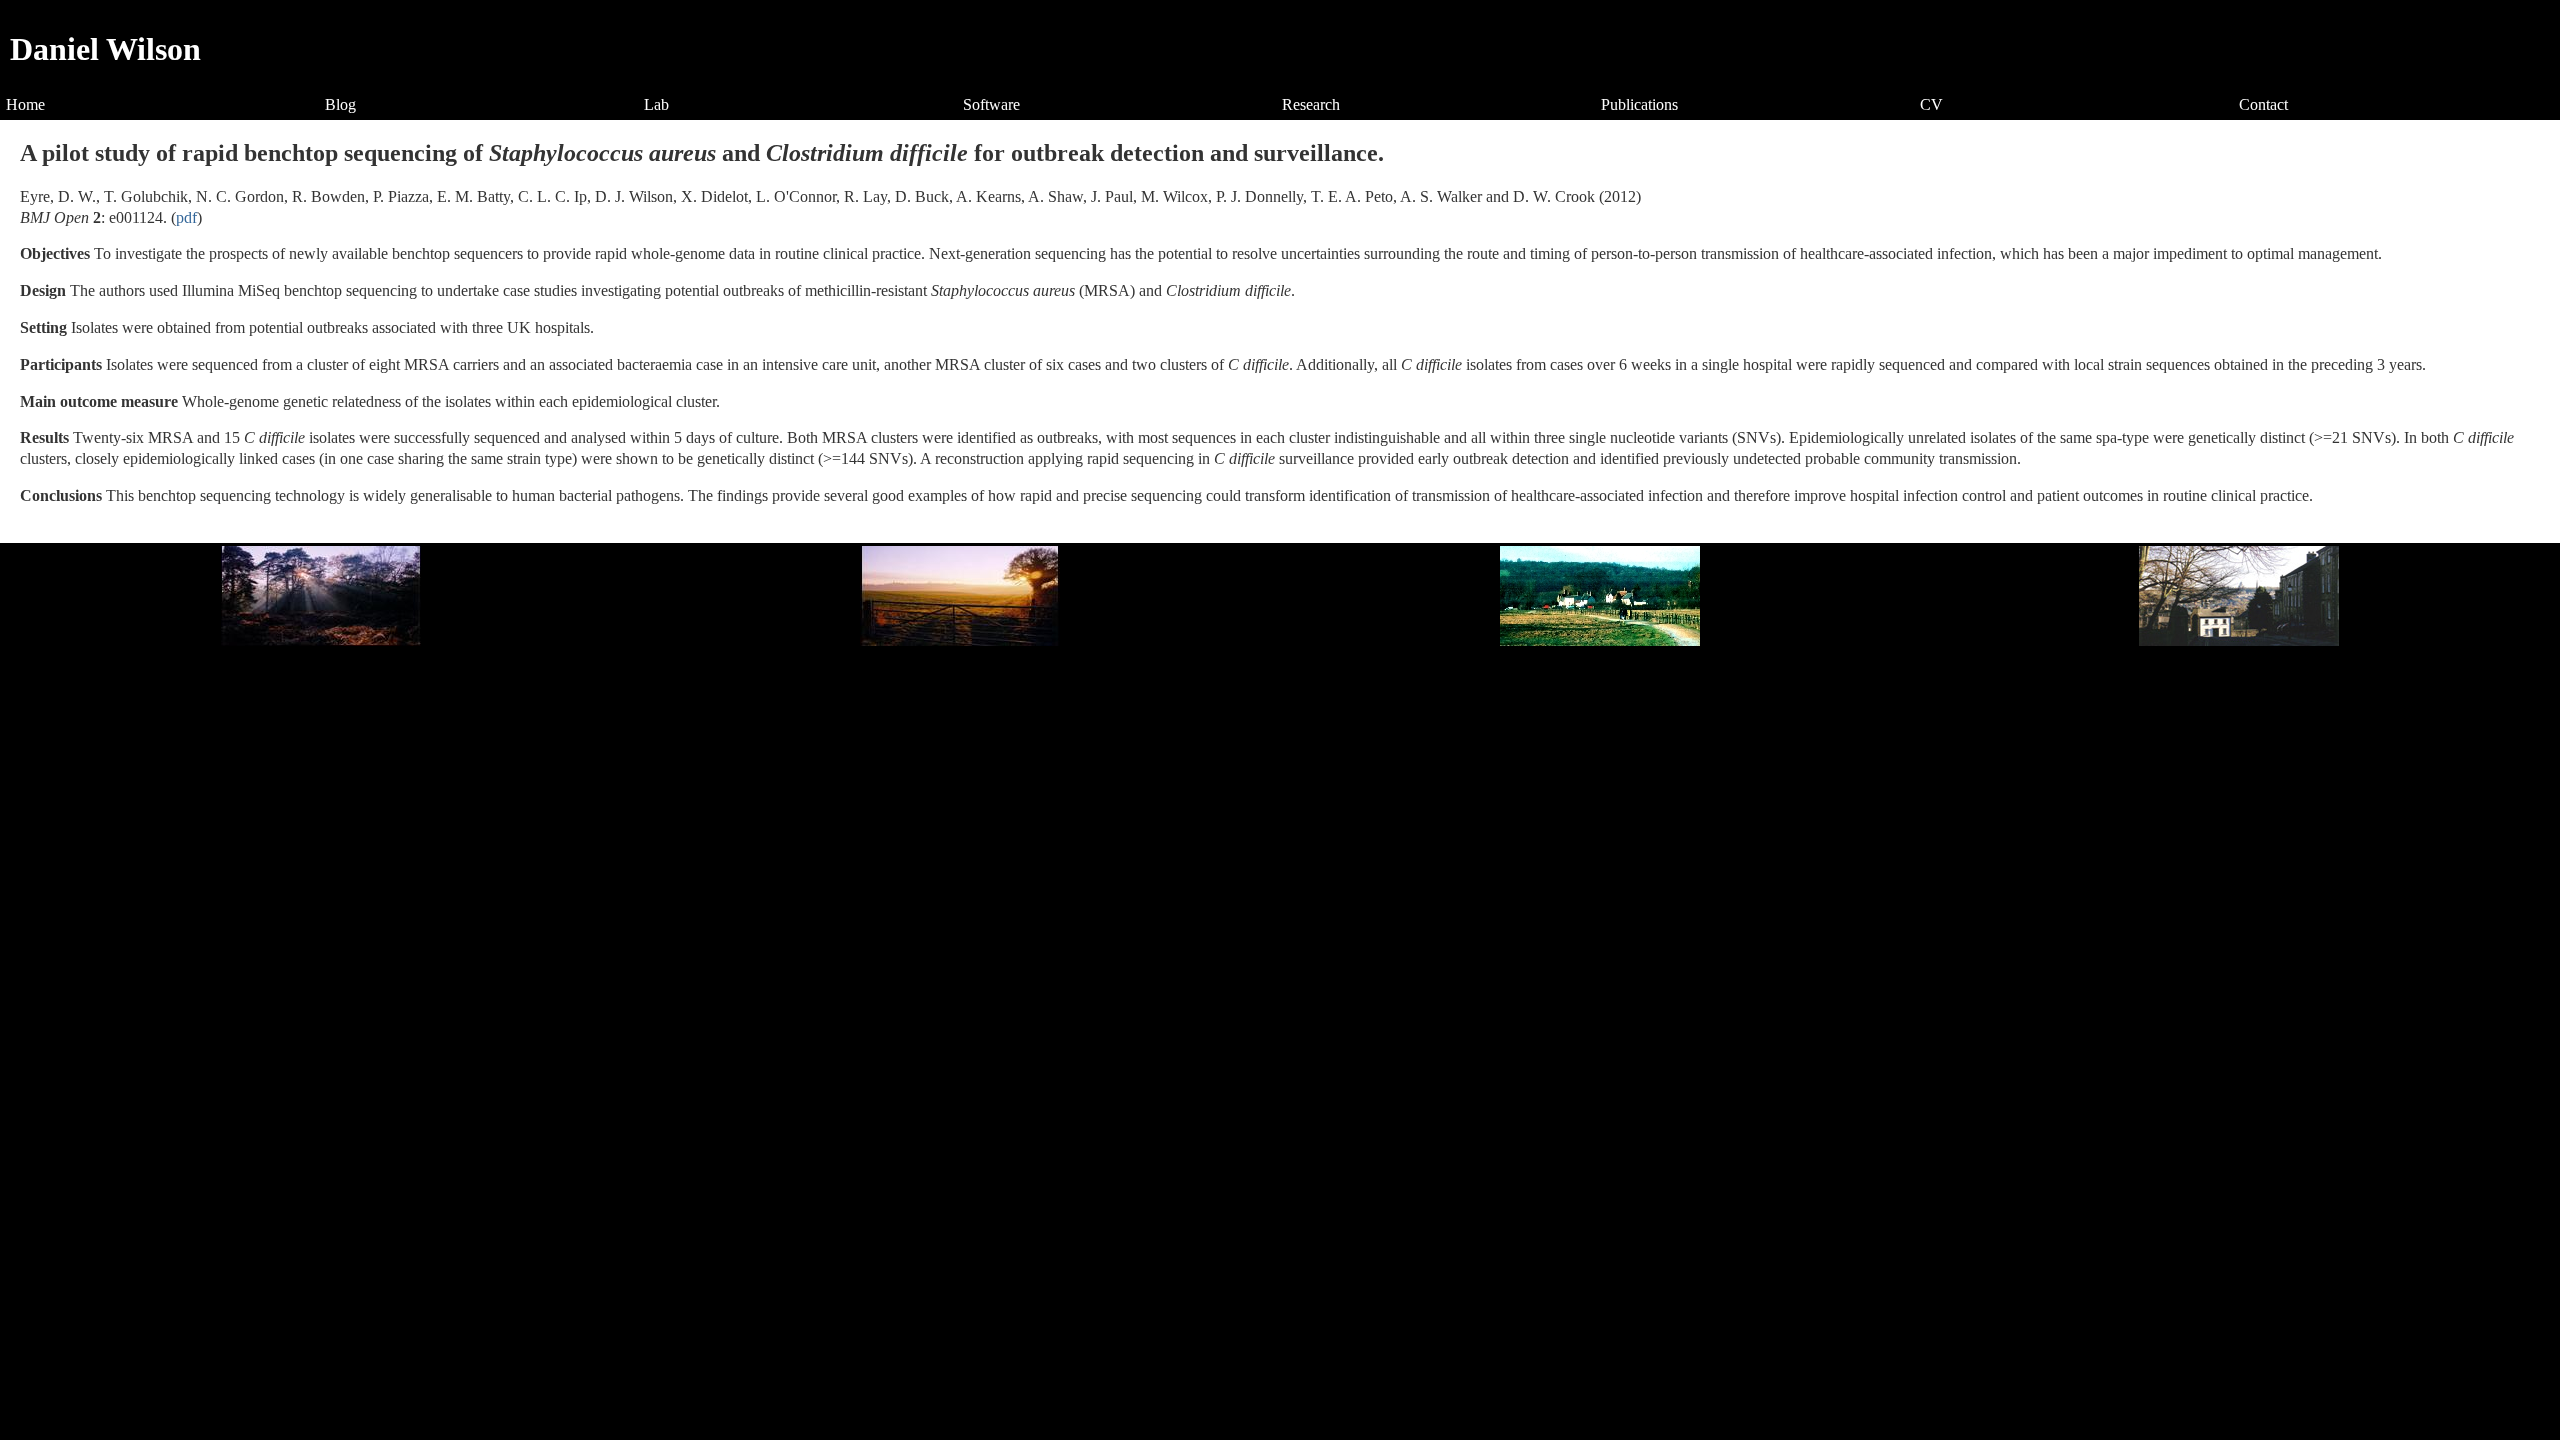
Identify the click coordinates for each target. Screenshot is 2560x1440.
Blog (340, 104)
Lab (656, 104)
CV (1931, 104)
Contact (2263, 104)
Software (991, 104)
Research (1311, 104)
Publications (1639, 104)
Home (25, 104)
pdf (186, 217)
